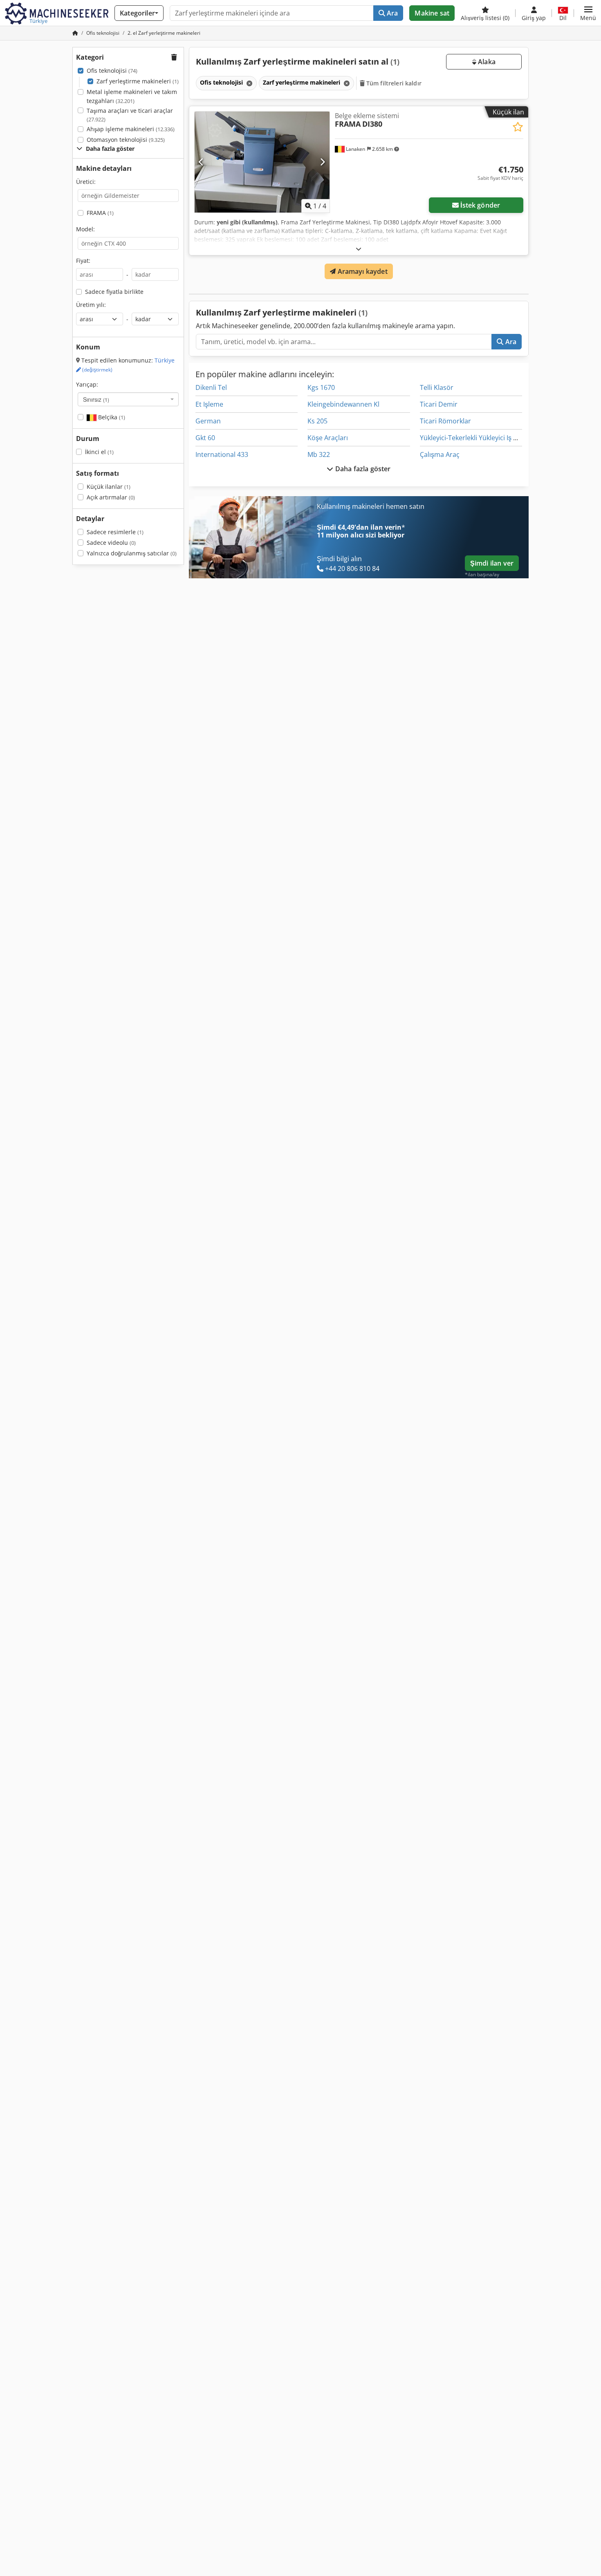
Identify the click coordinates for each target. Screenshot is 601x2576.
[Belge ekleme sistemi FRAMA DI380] (262, 162)
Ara (392, 13)
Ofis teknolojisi (112, 70)
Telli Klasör (437, 387)
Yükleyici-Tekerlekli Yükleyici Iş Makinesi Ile (484, 438)
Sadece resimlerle (115, 532)
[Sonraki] (322, 162)
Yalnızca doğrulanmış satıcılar (132, 553)
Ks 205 (317, 421)
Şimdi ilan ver (492, 563)
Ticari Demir (439, 404)
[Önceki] (201, 162)
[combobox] (128, 399)
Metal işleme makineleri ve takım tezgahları (132, 96)
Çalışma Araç (440, 454)
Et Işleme (209, 404)
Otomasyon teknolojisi (126, 140)
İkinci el (99, 452)
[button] (588, 13)
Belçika (111, 417)
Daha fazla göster (362, 469)
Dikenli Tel (211, 387)
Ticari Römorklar (445, 421)
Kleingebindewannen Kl (343, 404)
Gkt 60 (205, 438)
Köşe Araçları (328, 438)
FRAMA (100, 213)
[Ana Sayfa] (75, 33)
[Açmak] (359, 249)
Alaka (486, 62)
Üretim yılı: (91, 305)
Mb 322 (319, 454)
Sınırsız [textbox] (96, 399)
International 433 (222, 454)
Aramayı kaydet (361, 271)
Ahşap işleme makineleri (131, 129)
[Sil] (249, 83)
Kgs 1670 (321, 387)
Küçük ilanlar (109, 487)
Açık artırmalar (111, 497)
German (208, 421)
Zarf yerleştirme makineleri (138, 81)
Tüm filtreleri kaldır (393, 83)
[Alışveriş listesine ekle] (518, 127)
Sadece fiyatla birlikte (114, 292)
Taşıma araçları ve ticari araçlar (130, 115)
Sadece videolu (111, 543)
